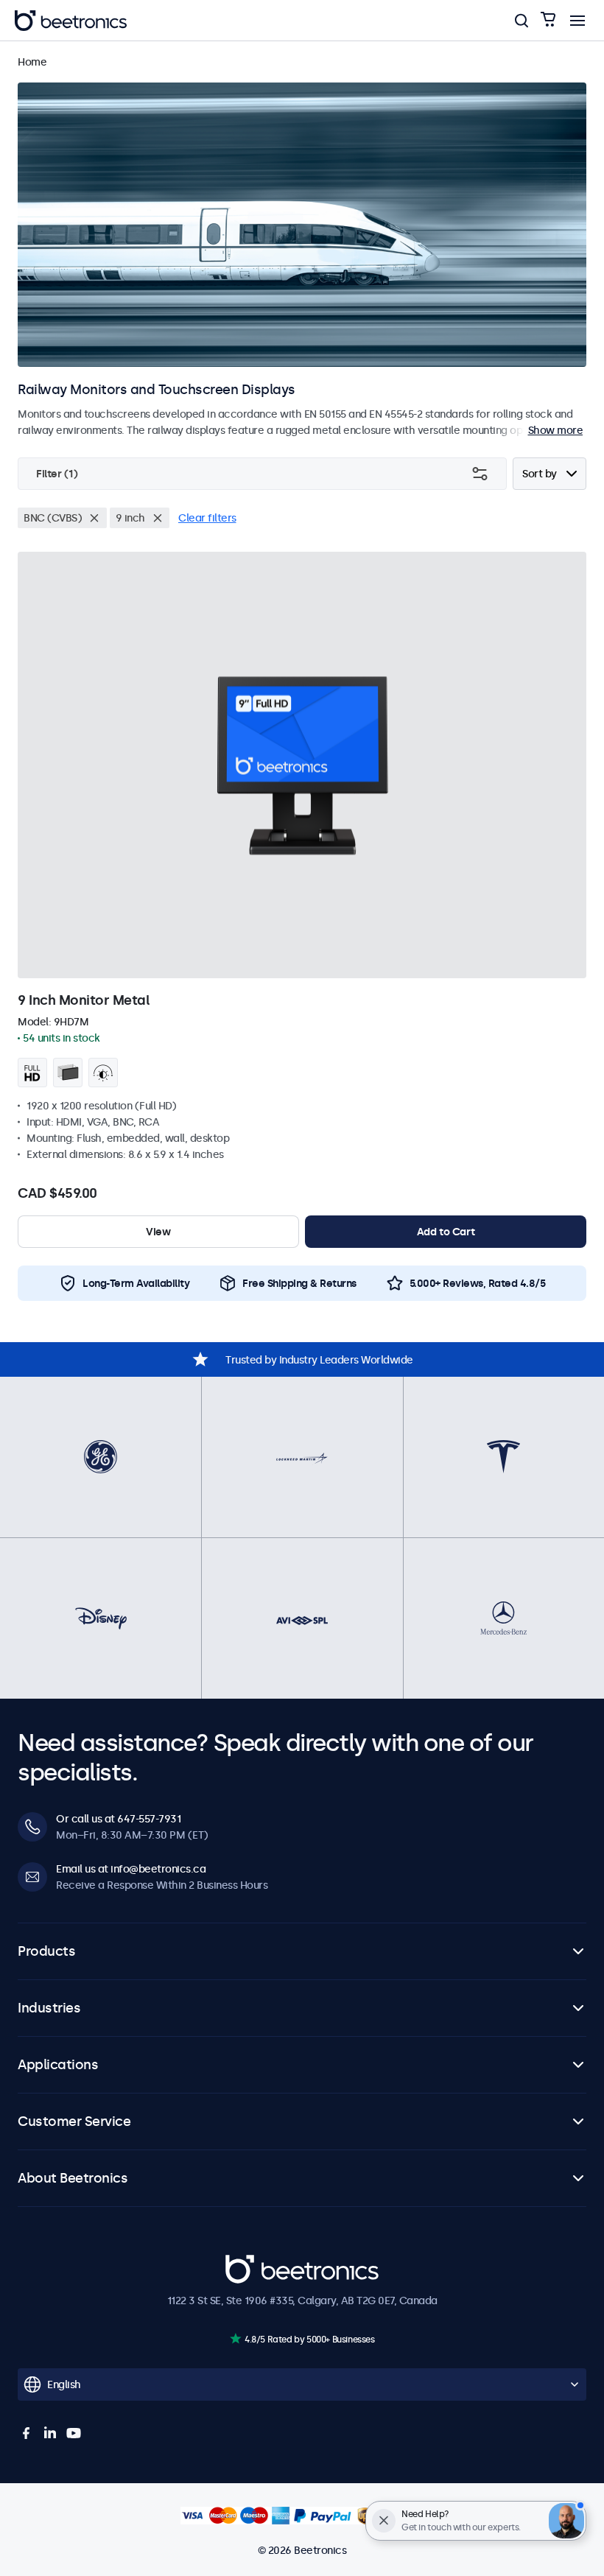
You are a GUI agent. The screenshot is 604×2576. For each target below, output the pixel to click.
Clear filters (207, 518)
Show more (556, 430)
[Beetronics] (71, 21)
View (158, 1232)
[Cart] (548, 20)
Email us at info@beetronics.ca (131, 1869)
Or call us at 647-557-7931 (118, 1819)
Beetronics (252, 2262)
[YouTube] (74, 2433)
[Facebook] (27, 2433)
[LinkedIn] (50, 2433)
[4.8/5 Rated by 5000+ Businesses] (235, 2338)
